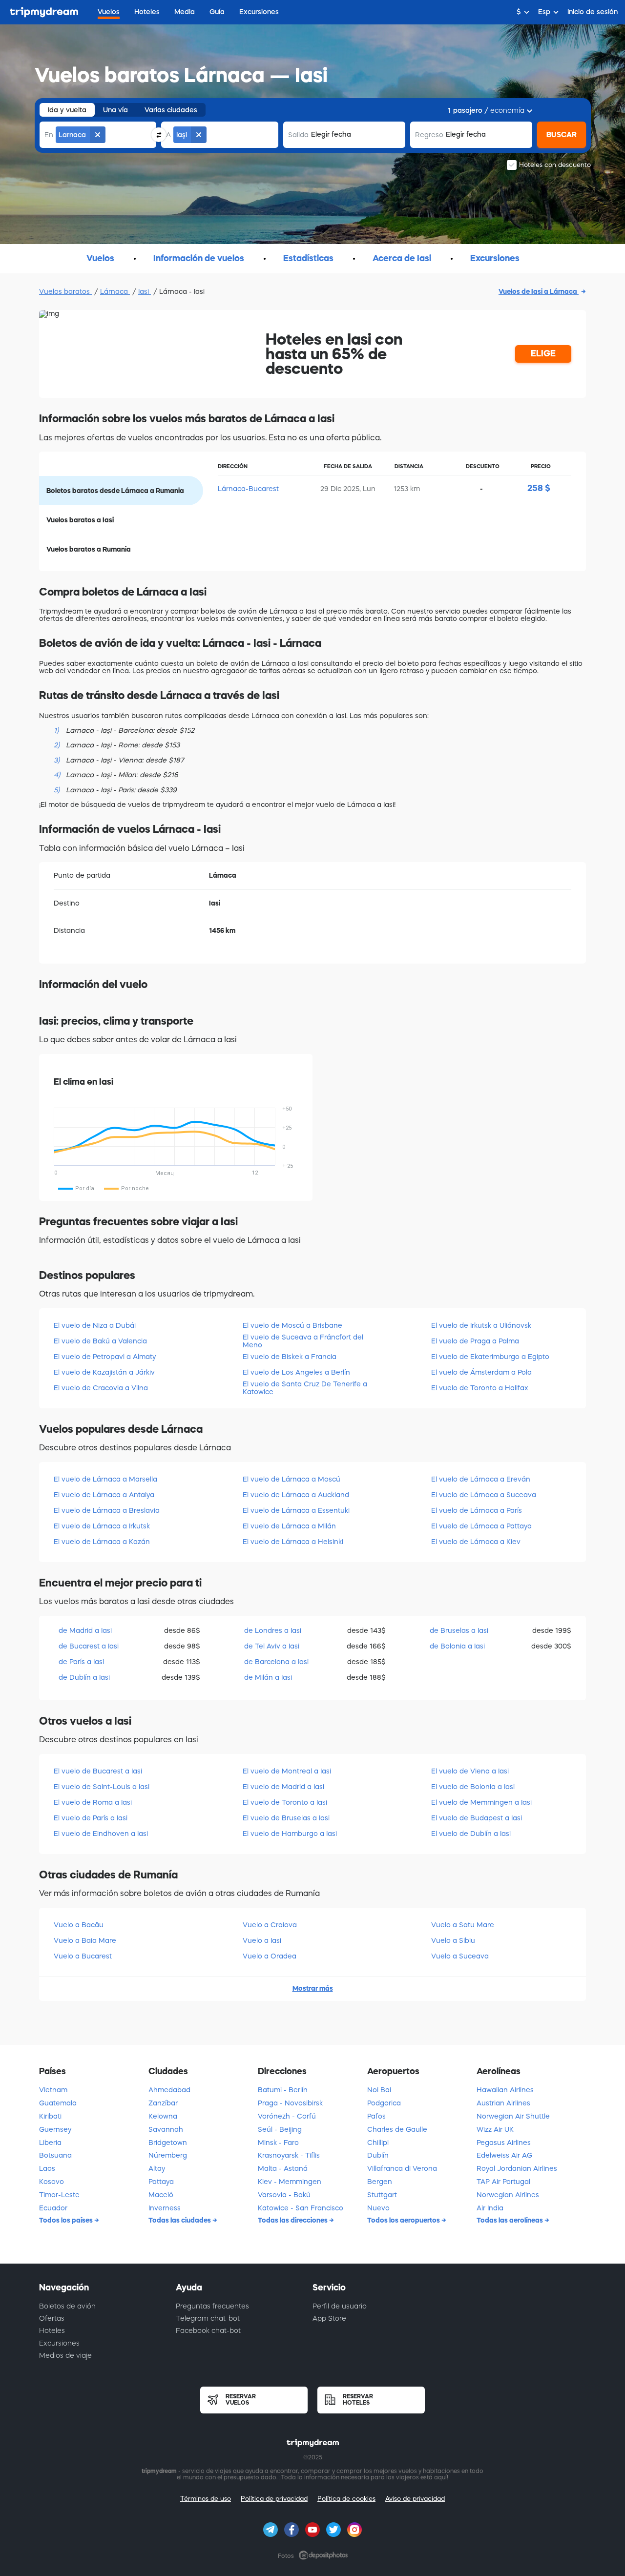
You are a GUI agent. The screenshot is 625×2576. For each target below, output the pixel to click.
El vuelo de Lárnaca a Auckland (296, 1495)
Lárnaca (115, 291)
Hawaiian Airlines (505, 2090)
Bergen (380, 2182)
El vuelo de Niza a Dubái (95, 1325)
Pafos (376, 2116)
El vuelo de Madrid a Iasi (283, 1787)
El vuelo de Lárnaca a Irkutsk (102, 1526)
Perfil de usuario (340, 2306)
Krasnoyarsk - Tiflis (289, 2155)
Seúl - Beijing (280, 2129)
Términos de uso (206, 2499)
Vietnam (53, 2090)
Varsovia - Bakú (284, 2195)
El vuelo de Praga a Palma (475, 1341)
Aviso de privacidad (415, 2499)
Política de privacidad (274, 2499)
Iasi (145, 291)
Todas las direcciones (293, 2220)
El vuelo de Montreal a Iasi (287, 1771)
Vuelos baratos (65, 291)
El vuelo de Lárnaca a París (477, 1510)
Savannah (166, 2129)
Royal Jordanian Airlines (517, 2168)
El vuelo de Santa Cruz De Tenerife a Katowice (305, 1388)
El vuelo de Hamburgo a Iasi (290, 1834)
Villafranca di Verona (402, 2168)
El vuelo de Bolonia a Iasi (473, 1787)
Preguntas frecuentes (212, 2306)
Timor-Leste (59, 2195)
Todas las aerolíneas (510, 2220)
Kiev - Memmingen (290, 2182)
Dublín (378, 2155)
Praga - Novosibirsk (290, 2103)
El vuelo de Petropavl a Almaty (105, 1357)
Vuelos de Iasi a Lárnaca (539, 291)
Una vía (115, 110)
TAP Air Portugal (503, 2182)
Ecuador (53, 2208)
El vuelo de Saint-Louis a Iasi (102, 1787)
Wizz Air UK (495, 2129)
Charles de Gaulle (397, 2129)
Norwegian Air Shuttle (513, 2116)
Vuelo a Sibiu (453, 1940)
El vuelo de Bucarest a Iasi (98, 1771)
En (49, 135)
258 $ (539, 488)
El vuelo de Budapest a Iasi (477, 1818)
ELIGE (543, 353)
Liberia (50, 2143)
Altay (157, 2168)
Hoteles (52, 2330)
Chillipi (378, 2143)
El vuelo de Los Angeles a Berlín (296, 1372)
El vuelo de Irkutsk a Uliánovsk (481, 1325)
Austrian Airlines (503, 2103)
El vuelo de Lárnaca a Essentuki (296, 1510)
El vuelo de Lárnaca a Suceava (484, 1495)
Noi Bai (379, 2090)
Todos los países (67, 2220)
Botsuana (55, 2155)
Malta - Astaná (283, 2168)
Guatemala (58, 2103)
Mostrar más (313, 1988)
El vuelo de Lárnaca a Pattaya (481, 1526)
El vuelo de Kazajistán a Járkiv (104, 1372)
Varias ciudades (171, 110)
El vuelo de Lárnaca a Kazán (102, 1542)
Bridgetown (168, 2143)
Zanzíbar (163, 2103)
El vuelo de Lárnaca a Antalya (104, 1495)
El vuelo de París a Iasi (91, 1818)
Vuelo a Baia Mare (85, 1940)
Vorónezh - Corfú (287, 2116)
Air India (490, 2208)
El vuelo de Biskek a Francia (290, 1357)
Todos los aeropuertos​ (404, 2220)
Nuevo (378, 2208)
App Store (329, 2318)
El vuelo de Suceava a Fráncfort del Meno (303, 1341)
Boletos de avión (67, 2306)
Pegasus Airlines (504, 2143)
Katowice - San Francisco (301, 2208)
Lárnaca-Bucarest (248, 489)
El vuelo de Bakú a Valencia (100, 1341)
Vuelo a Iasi (262, 1940)
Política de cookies (346, 2499)
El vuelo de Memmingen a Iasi (481, 1802)
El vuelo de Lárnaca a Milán (289, 1526)
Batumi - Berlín (283, 2090)
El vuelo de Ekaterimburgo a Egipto (490, 1357)
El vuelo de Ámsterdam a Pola (481, 1372)
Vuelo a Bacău (79, 1925)
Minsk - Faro (278, 2143)
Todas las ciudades (180, 2220)
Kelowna (163, 2116)
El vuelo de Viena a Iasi (470, 1771)
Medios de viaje (65, 2355)
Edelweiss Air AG (504, 2155)
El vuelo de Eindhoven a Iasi (101, 1834)
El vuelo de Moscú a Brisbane (292, 1325)
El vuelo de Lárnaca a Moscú (292, 1479)
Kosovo (52, 2182)
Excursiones (59, 2343)
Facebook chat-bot (208, 2330)
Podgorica (384, 2103)
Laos (47, 2168)
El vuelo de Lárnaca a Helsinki (293, 1542)
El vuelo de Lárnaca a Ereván (481, 1479)
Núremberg (168, 2155)
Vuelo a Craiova (270, 1925)
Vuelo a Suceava (460, 1956)
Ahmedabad (169, 2090)
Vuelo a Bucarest (83, 1956)
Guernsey (55, 2129)
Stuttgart (382, 2195)
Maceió (161, 2195)
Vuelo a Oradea (270, 1956)
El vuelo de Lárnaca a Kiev (476, 1542)
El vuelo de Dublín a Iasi (471, 1834)
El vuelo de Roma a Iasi (93, 1802)
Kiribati (50, 2116)
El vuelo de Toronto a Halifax (480, 1388)
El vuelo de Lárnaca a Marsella (105, 1479)
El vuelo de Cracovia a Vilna (101, 1388)
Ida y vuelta (67, 110)
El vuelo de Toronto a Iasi (285, 1802)
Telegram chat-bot (208, 2318)
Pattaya (161, 2182)
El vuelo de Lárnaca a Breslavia (107, 1510)
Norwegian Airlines (508, 2195)
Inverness (165, 2208)
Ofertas (52, 2318)
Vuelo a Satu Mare (463, 1925)
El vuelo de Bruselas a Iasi (286, 1818)
